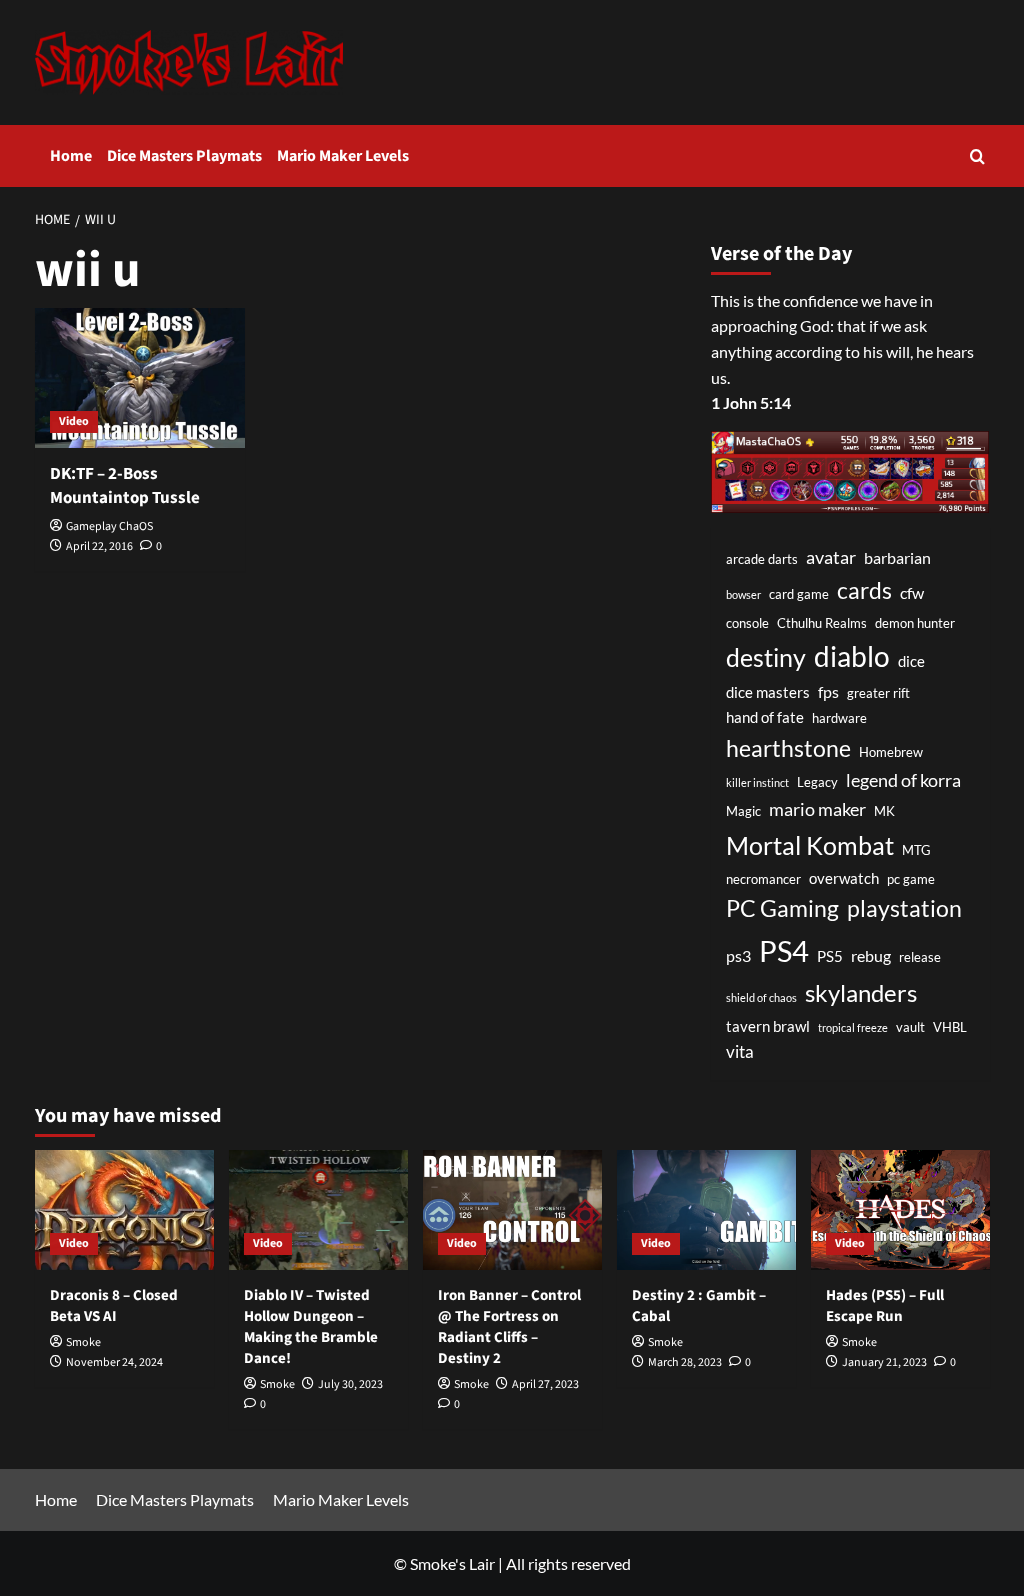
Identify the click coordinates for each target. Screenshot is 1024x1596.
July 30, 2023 (350, 1384)
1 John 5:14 (751, 402)
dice (911, 661)
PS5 (830, 956)
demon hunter (915, 623)
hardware (839, 718)
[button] (977, 156)
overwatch (844, 878)
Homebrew (891, 752)
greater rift (878, 693)
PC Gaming (782, 908)
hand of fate (765, 717)
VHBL (950, 1027)
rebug (871, 955)
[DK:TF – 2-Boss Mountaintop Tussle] (140, 378)
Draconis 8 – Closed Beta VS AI (114, 1306)
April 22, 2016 (99, 546)
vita (740, 1051)
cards (864, 590)
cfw (912, 592)
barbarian (897, 557)
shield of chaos (761, 997)
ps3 (738, 955)
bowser (743, 594)
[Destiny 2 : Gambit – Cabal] (706, 1209)
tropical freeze (853, 1027)
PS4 (784, 950)
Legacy (817, 782)
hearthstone (788, 748)
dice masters (768, 692)
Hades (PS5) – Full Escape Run (885, 1306)
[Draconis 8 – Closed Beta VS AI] (124, 1209)
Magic (743, 811)
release (920, 957)
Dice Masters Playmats (184, 156)
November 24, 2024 (114, 1362)
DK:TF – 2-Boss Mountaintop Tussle (125, 486)
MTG (916, 850)
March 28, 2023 (685, 1362)
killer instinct (757, 782)
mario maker (817, 809)
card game (799, 594)
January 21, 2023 (884, 1362)
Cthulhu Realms (822, 623)
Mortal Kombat (810, 845)
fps (828, 691)
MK (884, 811)
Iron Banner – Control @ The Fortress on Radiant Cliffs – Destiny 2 (509, 1327)
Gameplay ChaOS (109, 526)
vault (910, 1027)
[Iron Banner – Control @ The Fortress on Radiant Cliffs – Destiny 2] (512, 1209)
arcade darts (762, 559)
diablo (852, 656)
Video (74, 421)
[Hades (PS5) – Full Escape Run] (900, 1209)
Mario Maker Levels (343, 156)
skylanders (861, 993)
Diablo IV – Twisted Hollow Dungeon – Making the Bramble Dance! (311, 1327)
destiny (766, 657)
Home (71, 156)
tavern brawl (768, 1026)
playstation (904, 908)
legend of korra (903, 780)
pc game (911, 879)
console (747, 623)
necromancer (763, 879)
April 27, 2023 (545, 1384)
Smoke (83, 1342)
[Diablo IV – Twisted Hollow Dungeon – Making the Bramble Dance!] (318, 1209)
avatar (831, 557)
